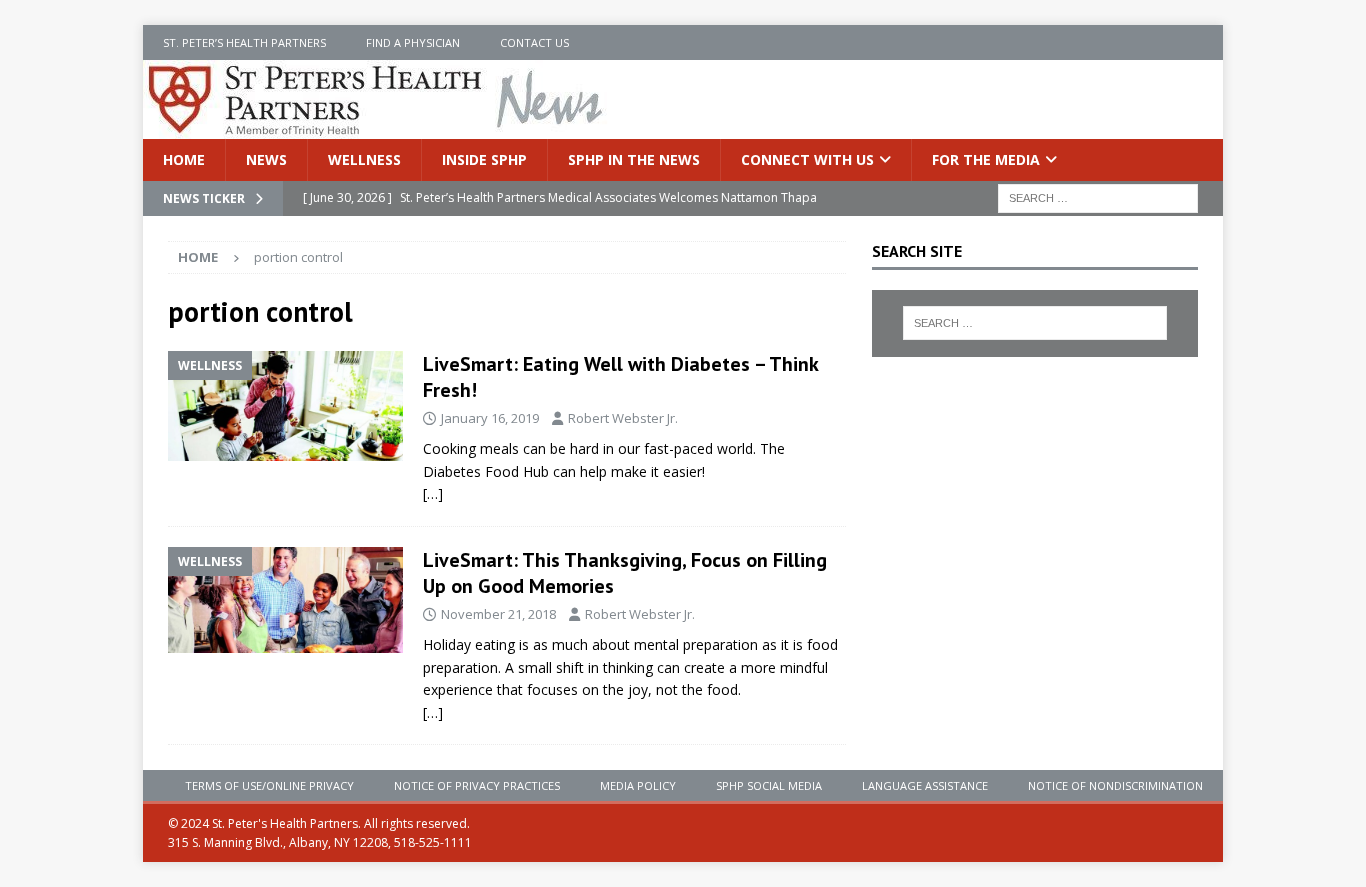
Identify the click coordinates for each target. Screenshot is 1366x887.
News (266, 159)
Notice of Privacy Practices (477, 785)
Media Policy (638, 785)
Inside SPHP (484, 159)
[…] (433, 493)
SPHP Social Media (769, 785)
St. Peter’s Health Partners (244, 42)
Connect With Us (807, 159)
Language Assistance (925, 785)
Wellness (364, 159)
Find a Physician (413, 42)
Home (184, 159)
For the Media (986, 159)
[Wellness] (285, 406)
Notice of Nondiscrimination (1115, 785)
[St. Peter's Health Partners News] (377, 127)
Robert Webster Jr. (623, 418)
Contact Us (534, 42)
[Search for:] (1098, 197)
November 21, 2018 (498, 614)
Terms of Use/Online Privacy (269, 785)
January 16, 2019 (490, 418)
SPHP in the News (634, 159)
